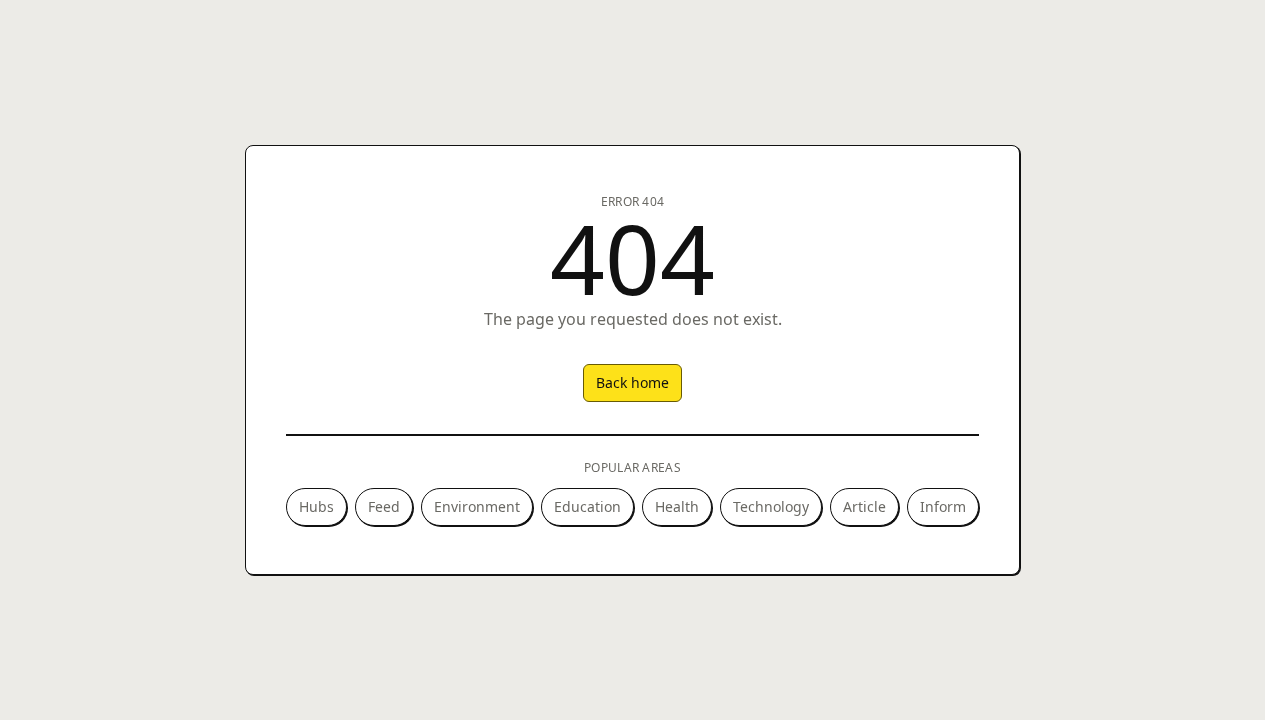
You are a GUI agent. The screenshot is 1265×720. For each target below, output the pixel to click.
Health (677, 506)
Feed (384, 506)
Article (864, 506)
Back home (632, 382)
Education (587, 506)
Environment (477, 506)
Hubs (316, 506)
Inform (943, 506)
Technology (771, 506)
